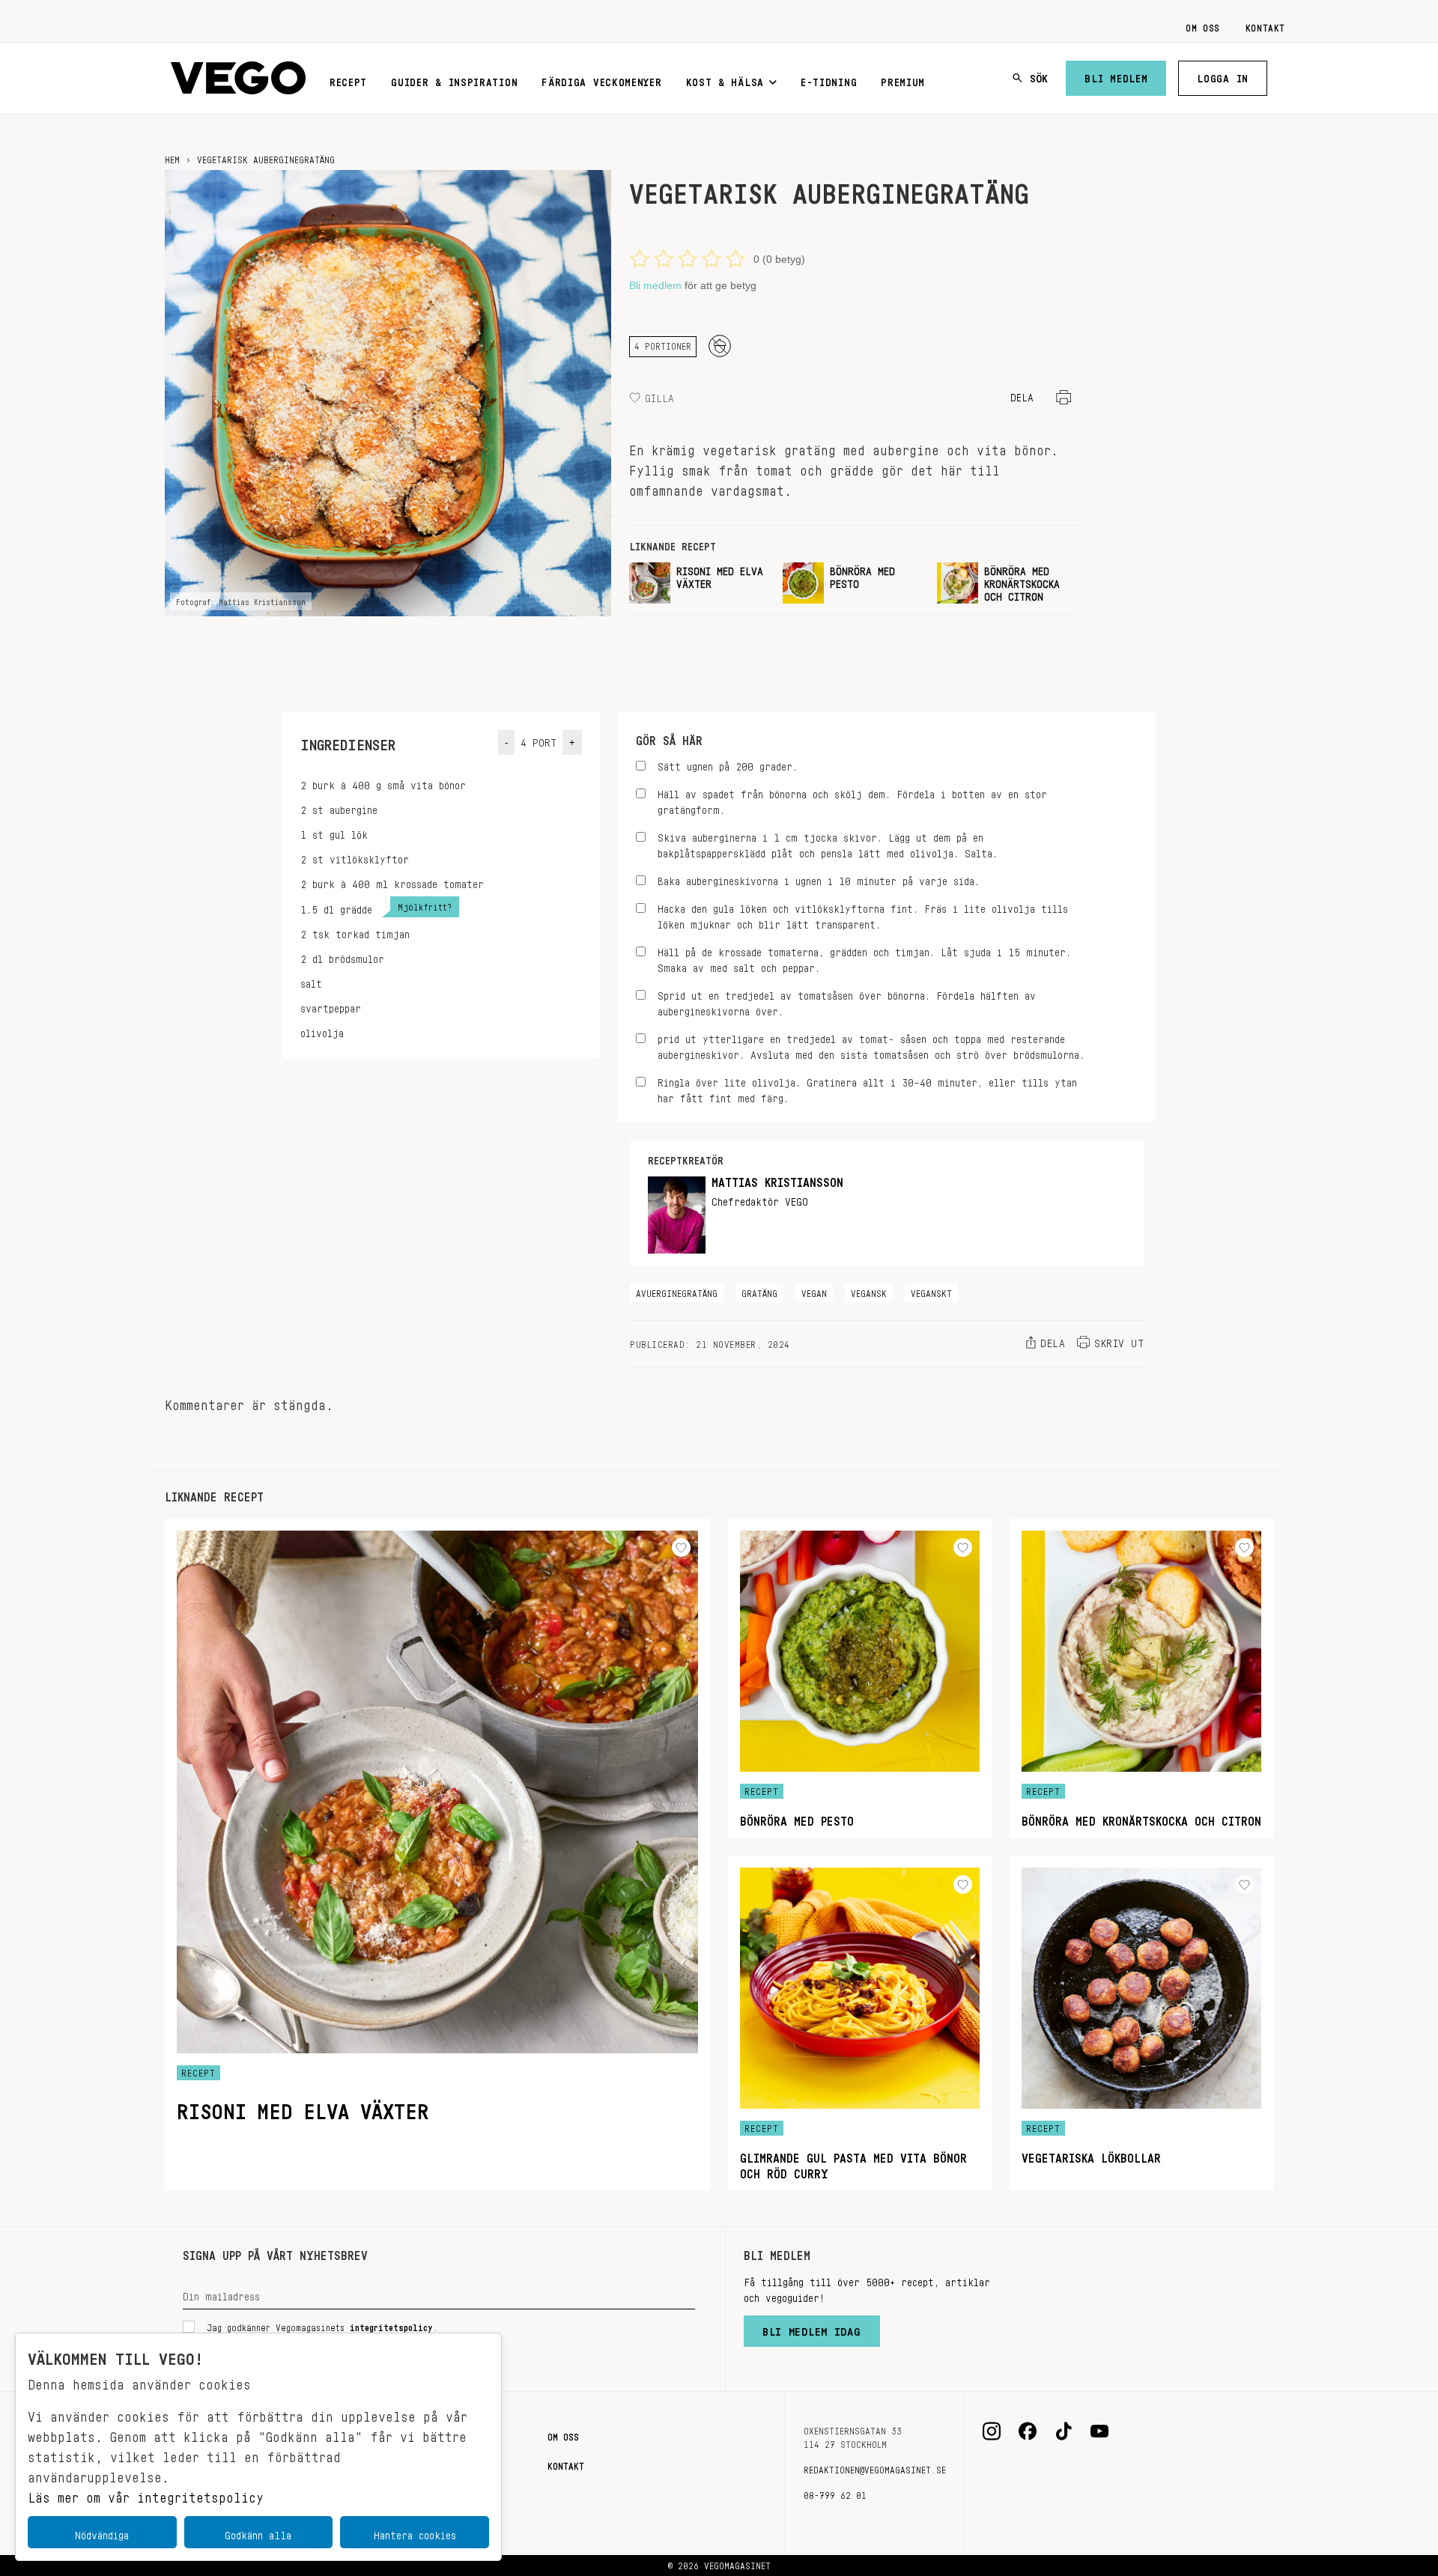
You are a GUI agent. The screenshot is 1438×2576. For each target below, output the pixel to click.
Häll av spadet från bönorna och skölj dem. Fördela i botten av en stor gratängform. (852, 800)
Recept (348, 79)
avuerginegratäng (677, 1291)
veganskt (931, 1291)
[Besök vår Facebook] (1028, 2431)
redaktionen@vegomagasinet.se (875, 2467)
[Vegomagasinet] (238, 78)
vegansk (869, 1291)
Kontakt (1265, 25)
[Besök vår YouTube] (1099, 2431)
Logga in (1223, 76)
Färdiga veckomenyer (601, 79)
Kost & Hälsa (725, 79)
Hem (172, 157)
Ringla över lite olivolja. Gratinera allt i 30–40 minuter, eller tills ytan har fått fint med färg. (867, 1088)
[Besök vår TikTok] (1064, 2431)
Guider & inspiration (454, 79)
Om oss (1203, 25)
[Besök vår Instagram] (992, 2431)
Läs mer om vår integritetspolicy (146, 2494)
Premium (903, 79)
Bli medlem (1116, 76)
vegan (814, 1291)
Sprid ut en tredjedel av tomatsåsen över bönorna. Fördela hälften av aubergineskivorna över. (847, 1001)
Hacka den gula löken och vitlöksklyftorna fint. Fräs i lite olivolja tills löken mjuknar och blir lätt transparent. (863, 914)
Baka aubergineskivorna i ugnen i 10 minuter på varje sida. (819, 879)
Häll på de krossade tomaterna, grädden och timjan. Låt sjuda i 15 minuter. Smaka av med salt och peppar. (864, 958)
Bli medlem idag (812, 2328)
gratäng (759, 1291)
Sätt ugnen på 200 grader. (728, 764)
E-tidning (829, 79)
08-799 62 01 (835, 2493)
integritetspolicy (391, 2325)
